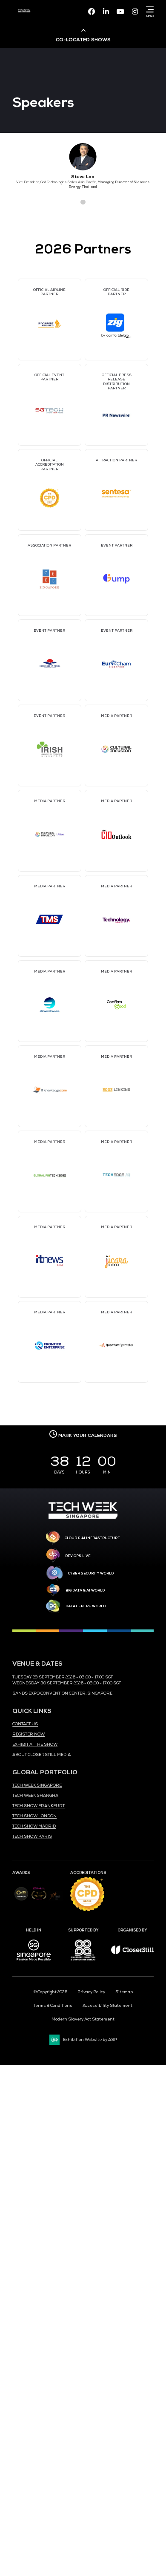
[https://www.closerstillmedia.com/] (132, 1953)
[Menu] (149, 9)
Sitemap (124, 1992)
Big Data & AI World (85, 1590)
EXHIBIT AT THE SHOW (35, 1744)
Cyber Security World (91, 1573)
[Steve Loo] (83, 157)
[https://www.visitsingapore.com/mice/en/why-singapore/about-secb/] (34, 1963)
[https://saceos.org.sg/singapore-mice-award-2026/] (39, 1901)
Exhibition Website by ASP (90, 2040)
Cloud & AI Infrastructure (92, 1538)
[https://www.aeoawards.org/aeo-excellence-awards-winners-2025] (21, 1900)
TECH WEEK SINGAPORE (37, 1785)
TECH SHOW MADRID (34, 1826)
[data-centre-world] (53, 1606)
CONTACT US (25, 1724)
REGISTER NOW (29, 1734)
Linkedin (106, 12)
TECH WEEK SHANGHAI (36, 1796)
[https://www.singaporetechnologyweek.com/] (83, 1517)
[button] (68, 202)
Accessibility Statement (107, 2006)
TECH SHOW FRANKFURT (39, 1806)
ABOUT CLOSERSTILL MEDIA (41, 1755)
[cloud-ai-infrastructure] (53, 1538)
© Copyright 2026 (50, 1992)
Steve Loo (83, 177)
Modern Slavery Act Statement (83, 2019)
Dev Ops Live (78, 1556)
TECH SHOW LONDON (34, 1816)
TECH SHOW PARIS (32, 1836)
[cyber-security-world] (54, 1573)
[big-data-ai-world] (53, 1590)
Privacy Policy (91, 1992)
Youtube (120, 12)
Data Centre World (86, 1606)
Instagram (135, 12)
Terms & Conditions (53, 2006)
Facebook (92, 12)
